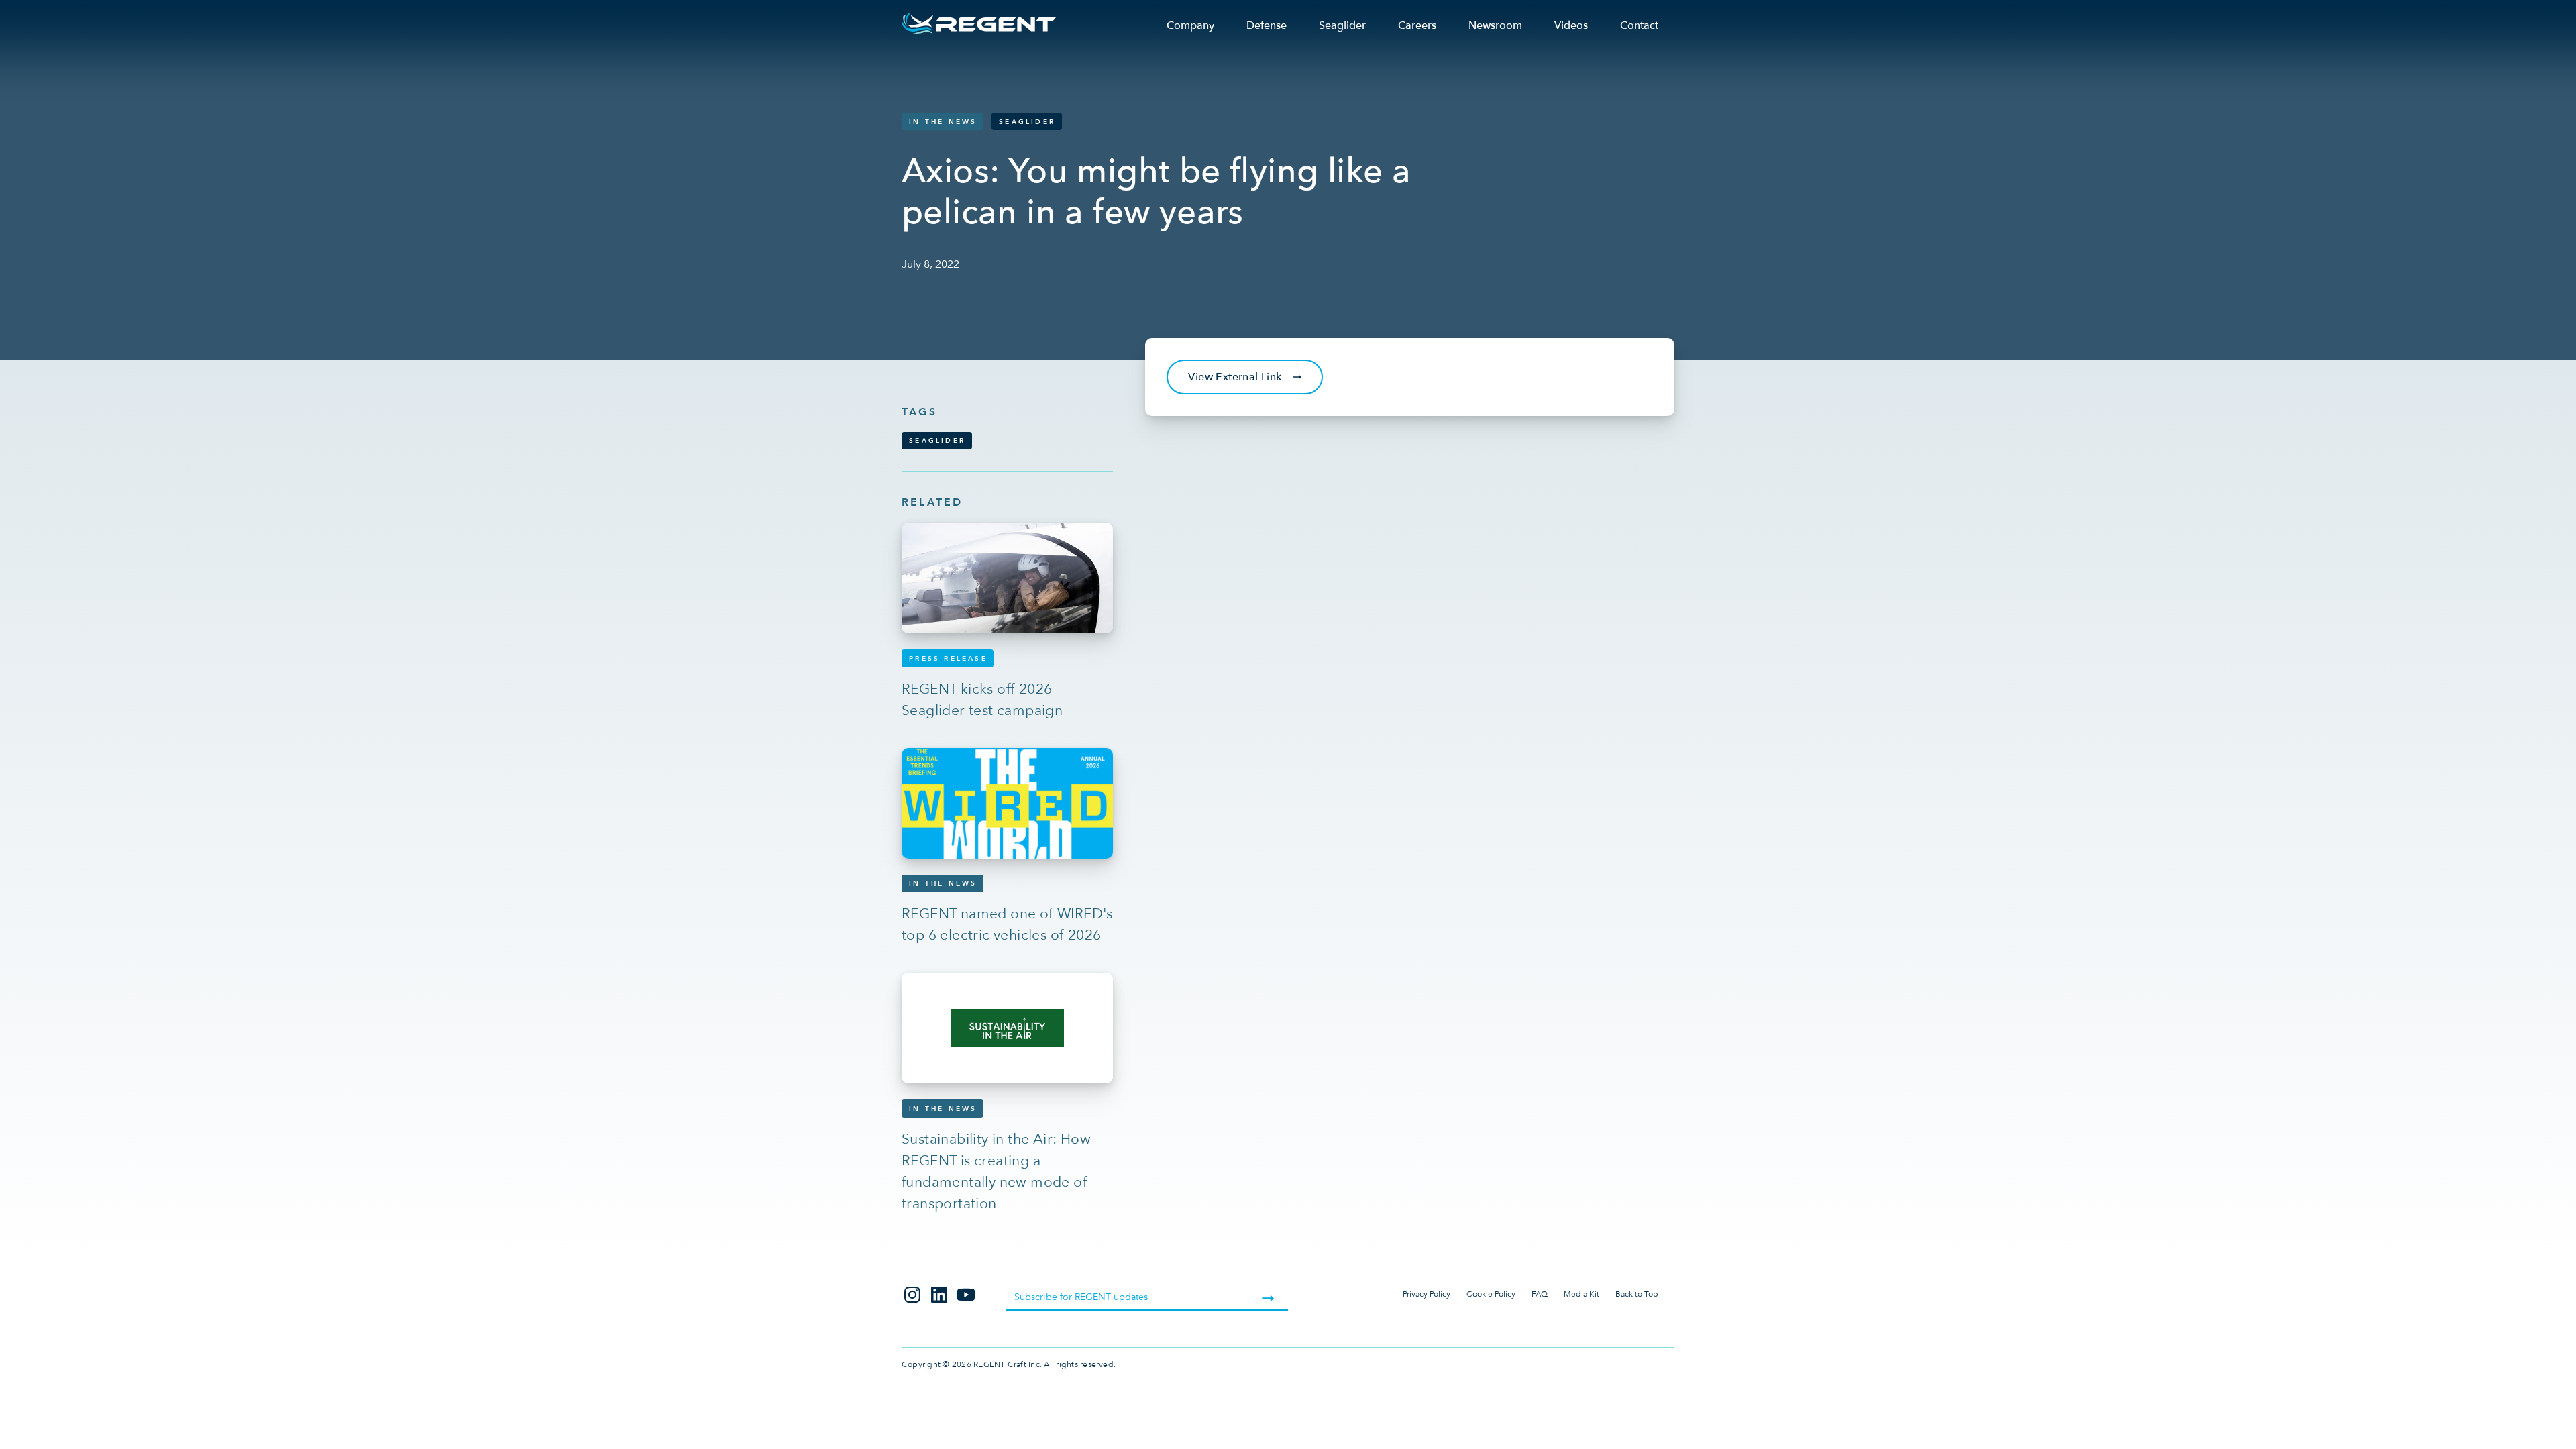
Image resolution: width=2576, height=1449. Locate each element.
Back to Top (1637, 1294)
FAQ (1540, 1294)
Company (1190, 25)
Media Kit (1581, 1294)
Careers (1417, 25)
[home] (979, 23)
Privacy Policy (1427, 1294)
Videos (1571, 25)
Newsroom (1495, 25)
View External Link (1245, 377)
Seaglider (1342, 25)
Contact (1639, 25)
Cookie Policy (1491, 1294)
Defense (1267, 25)
